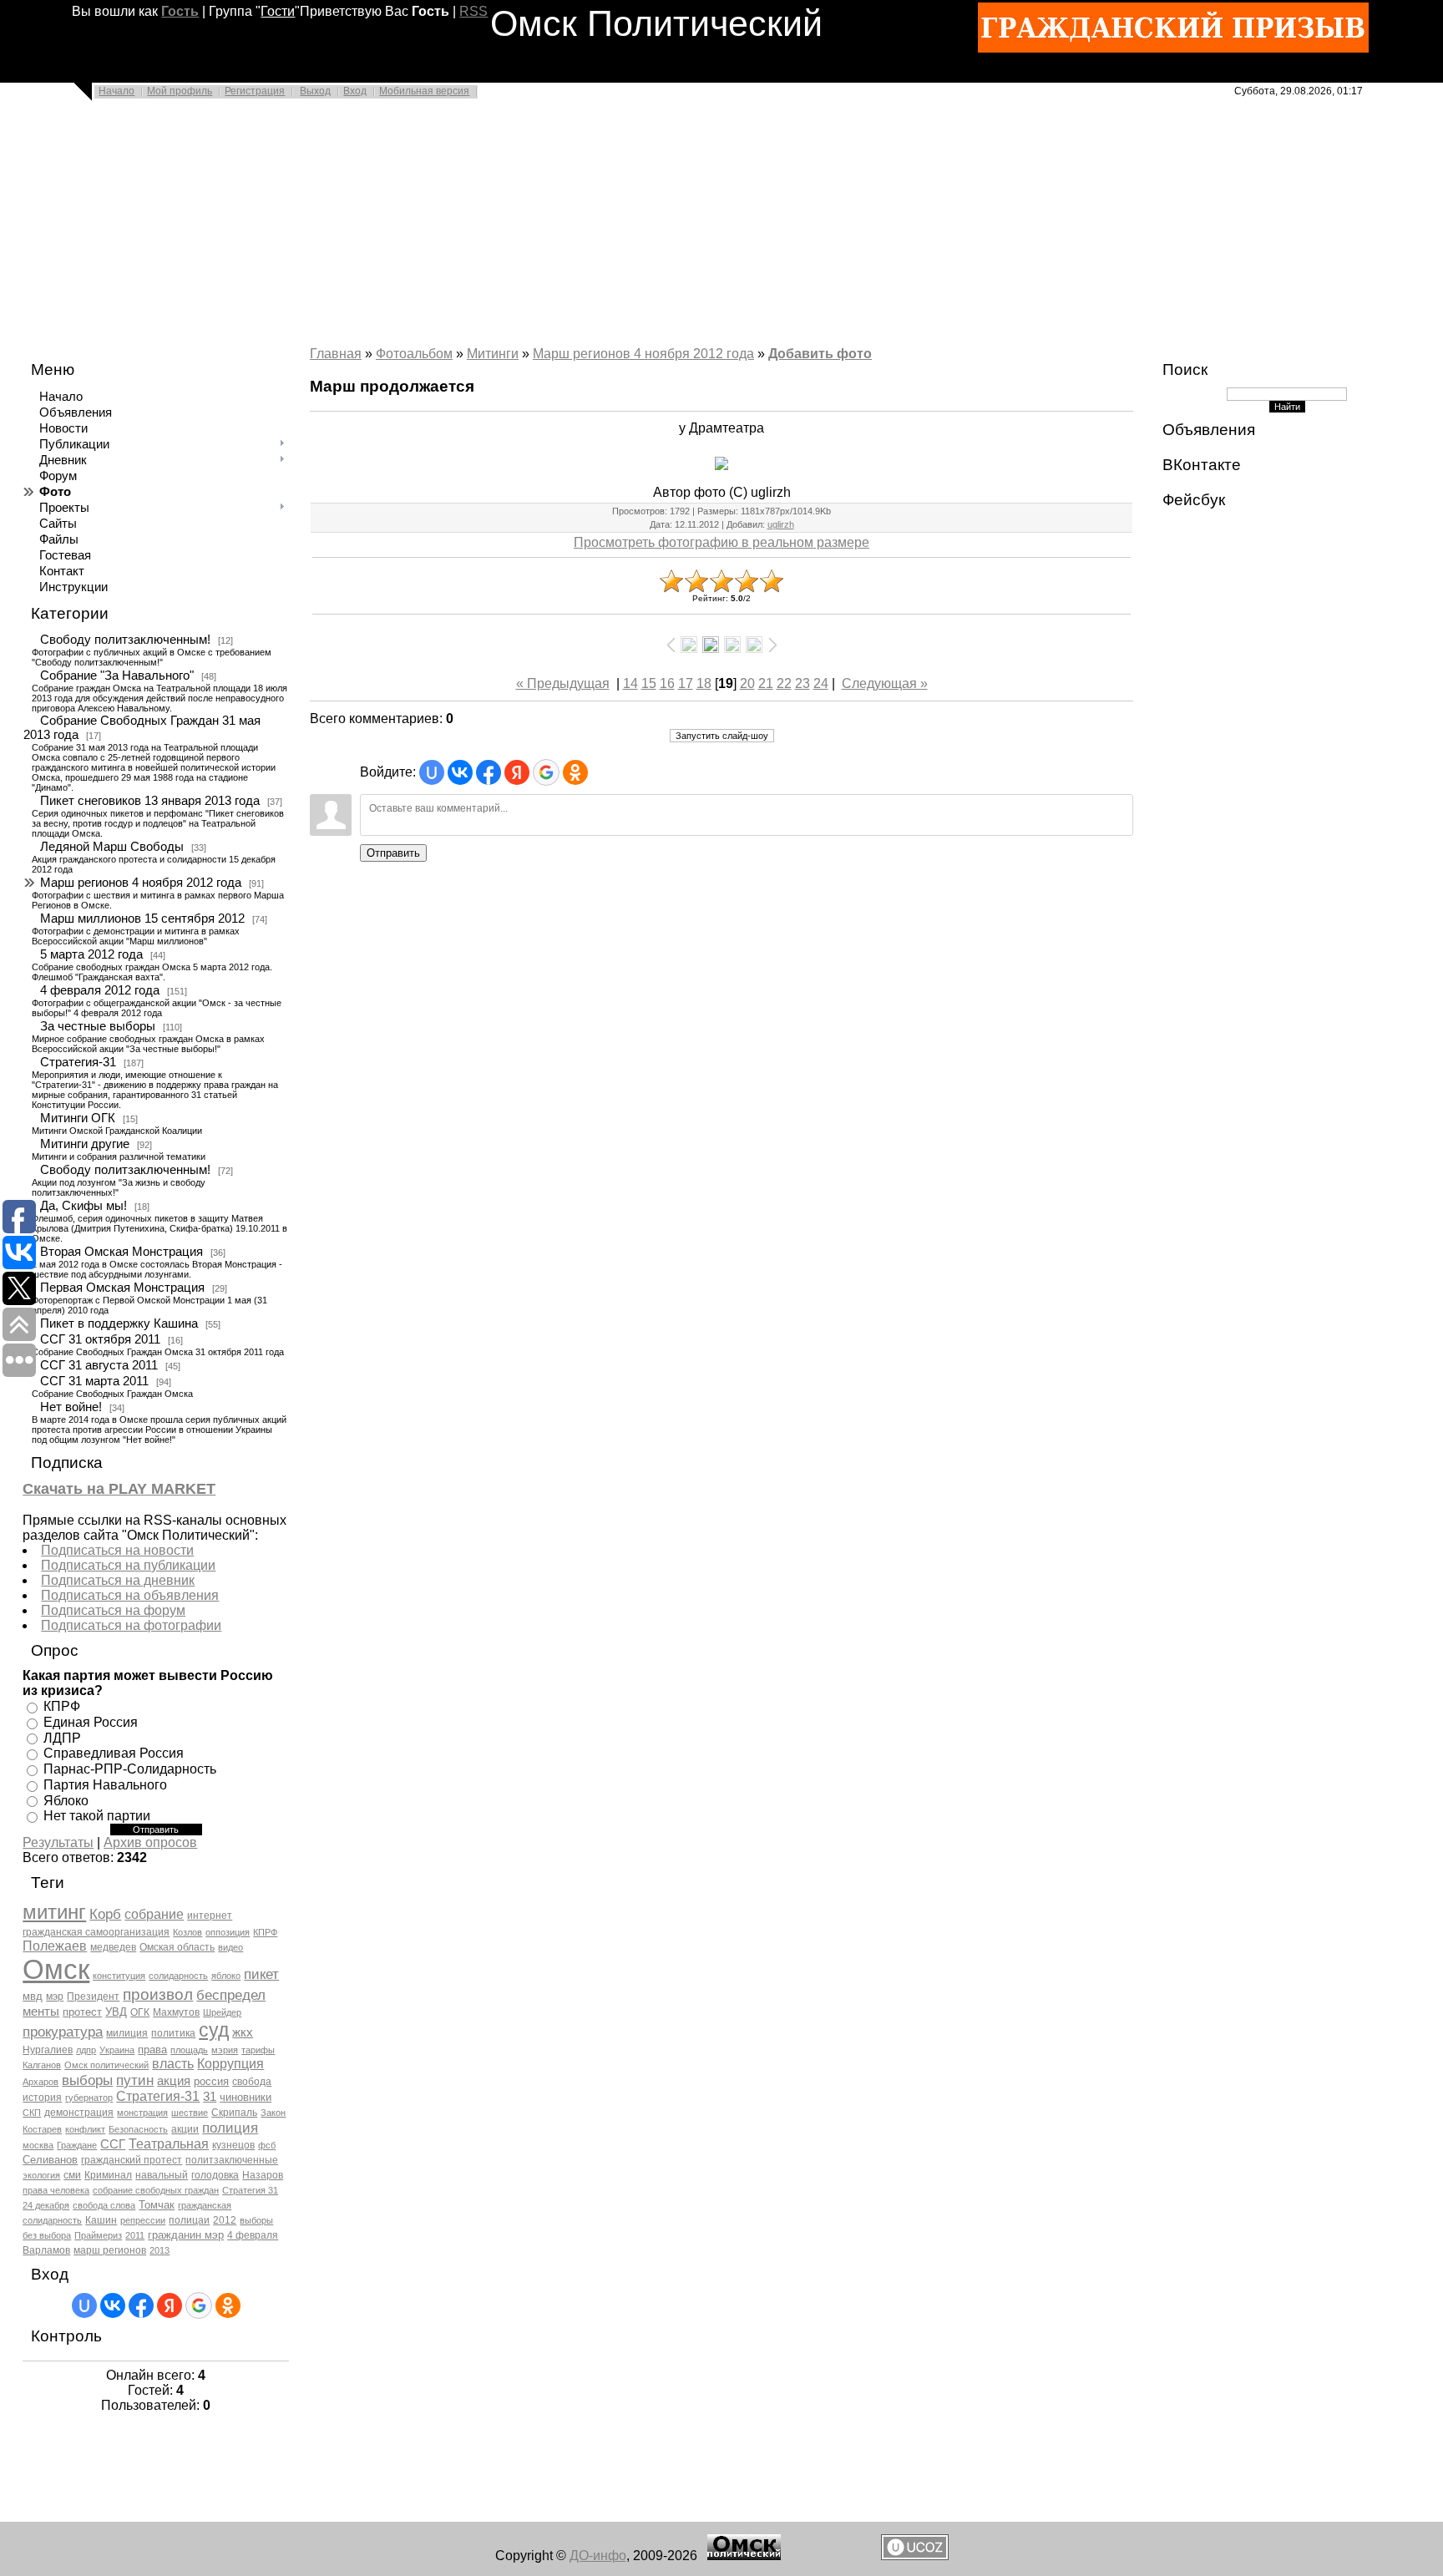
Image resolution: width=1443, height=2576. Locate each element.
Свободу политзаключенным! (125, 640)
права (152, 2050)
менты (41, 2012)
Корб (105, 1914)
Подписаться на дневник (118, 1580)
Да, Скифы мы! (84, 1206)
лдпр (86, 2050)
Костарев (42, 2129)
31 (210, 2097)
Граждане (77, 2145)
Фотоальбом (414, 354)
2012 (225, 2220)
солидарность (178, 1976)
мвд (33, 1996)
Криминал (108, 2175)
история (42, 2098)
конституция (119, 1976)
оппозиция (228, 1932)
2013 (159, 2250)
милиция (127, 2033)
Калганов (42, 2065)
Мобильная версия (424, 91)
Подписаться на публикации (128, 1565)
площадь (189, 2050)
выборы (87, 2080)
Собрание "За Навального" (117, 676)
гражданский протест (132, 2160)
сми (72, 2175)
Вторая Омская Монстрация (122, 1252)
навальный (162, 2175)
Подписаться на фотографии (131, 1625)
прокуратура (63, 2032)
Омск (56, 1969)
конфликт (85, 2129)
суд (214, 2030)
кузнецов (233, 2145)
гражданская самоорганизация (96, 1932)
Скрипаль (234, 2113)
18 (704, 683)
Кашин (101, 2220)
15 (649, 683)
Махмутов (176, 2012)
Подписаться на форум (113, 1610)
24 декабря (46, 2205)
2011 (135, 2235)
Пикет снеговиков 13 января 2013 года (150, 801)
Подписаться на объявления (130, 1595)
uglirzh (781, 524)
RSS (473, 11)
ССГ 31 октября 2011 (100, 1339)
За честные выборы (98, 1026)
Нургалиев (48, 2050)
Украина (117, 2050)
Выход (315, 91)
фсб (267, 2145)
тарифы (258, 2050)
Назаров (263, 2175)
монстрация (142, 2113)
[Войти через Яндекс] (170, 2305)
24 (821, 683)
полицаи (189, 2220)
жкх (243, 2032)
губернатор (89, 2098)
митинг (54, 1912)
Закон (273, 2113)
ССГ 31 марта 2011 (94, 1381)
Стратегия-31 (78, 1062)
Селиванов (50, 2160)
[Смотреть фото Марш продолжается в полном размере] (721, 463)
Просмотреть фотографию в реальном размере (721, 542)
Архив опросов (150, 1842)
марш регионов (110, 2250)
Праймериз (98, 2235)
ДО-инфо (598, 2556)
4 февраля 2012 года (100, 990)
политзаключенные (232, 2160)
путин (135, 2080)
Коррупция (230, 2064)
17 (686, 683)
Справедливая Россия (114, 1753)
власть (173, 2064)
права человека (56, 2190)
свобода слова (104, 2205)
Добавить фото (820, 354)
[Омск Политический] (744, 2556)
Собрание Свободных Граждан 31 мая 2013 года (142, 728)
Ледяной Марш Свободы (112, 847)
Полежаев (55, 1946)
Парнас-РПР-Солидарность (130, 1769)
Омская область (177, 1947)
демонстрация (79, 2113)
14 (630, 683)
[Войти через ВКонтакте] (113, 2305)
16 (667, 683)
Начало (116, 91)
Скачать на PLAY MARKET (119, 1489)
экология (41, 2175)
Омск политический (106, 2065)
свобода (252, 2082)
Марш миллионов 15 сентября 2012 (142, 919)
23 (803, 683)
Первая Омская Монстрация (122, 1288)
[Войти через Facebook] (141, 2305)
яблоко (226, 1976)
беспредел (231, 1995)
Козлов (187, 1932)
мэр (55, 1997)
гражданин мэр (186, 2235)
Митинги (493, 354)
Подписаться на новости (117, 1550)
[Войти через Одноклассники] (228, 2305)
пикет (261, 1974)
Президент (93, 1997)
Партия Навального (105, 1785)
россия (211, 2081)
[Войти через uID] (84, 2305)
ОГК (140, 2012)
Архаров (41, 2082)
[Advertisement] (501, 227)
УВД (116, 2012)
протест (82, 2012)
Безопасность (138, 2129)
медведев (113, 1947)
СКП (32, 2113)
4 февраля (253, 2235)
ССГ (113, 2144)
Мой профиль (180, 91)
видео (230, 1947)
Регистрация (255, 91)
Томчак (157, 2205)
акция (174, 2081)
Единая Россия (91, 1722)
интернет (210, 1916)
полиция (230, 2128)
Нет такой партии (97, 1816)
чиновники (246, 2097)
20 (747, 683)
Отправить (393, 853)
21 (766, 683)
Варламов (46, 2250)
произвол (158, 1994)
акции (185, 2129)
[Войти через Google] (199, 2305)
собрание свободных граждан (156, 2190)
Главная (336, 354)
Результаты (58, 1842)
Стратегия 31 (250, 2190)
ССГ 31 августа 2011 (99, 1365)
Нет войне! (71, 1407)
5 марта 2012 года (91, 954)
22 (784, 683)
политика (173, 2033)
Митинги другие (85, 1144)
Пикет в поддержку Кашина (119, 1323)
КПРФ (62, 1706)
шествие (190, 2113)
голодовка (215, 2175)
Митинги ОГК (78, 1118)
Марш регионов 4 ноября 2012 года (141, 883)
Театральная (169, 2144)
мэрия (225, 2050)
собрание (154, 1914)
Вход (355, 91)
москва (38, 2145)
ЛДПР (62, 1737)
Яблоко (66, 1800)
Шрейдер (222, 2012)
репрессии (143, 2220)
